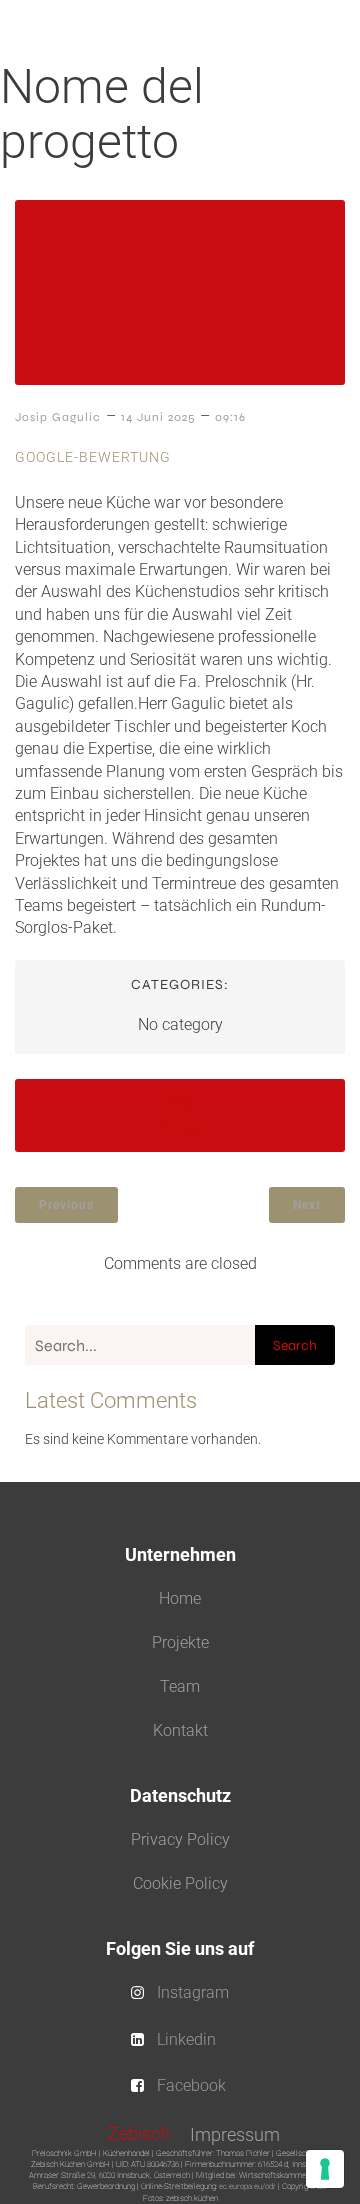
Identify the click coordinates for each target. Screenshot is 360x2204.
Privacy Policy (180, 1839)
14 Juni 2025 (158, 417)
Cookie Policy (180, 1883)
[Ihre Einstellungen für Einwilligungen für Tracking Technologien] (325, 2169)
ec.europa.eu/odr (247, 2186)
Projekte (180, 1642)
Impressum (235, 2134)
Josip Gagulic (58, 417)
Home (180, 1598)
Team (180, 1686)
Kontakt (180, 1730)
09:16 (230, 417)
